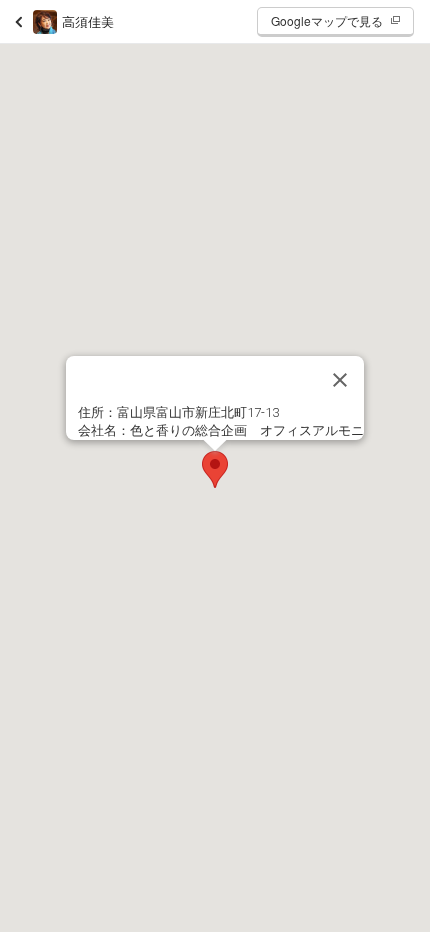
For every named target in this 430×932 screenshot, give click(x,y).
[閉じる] (340, 380)
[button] (215, 469)
